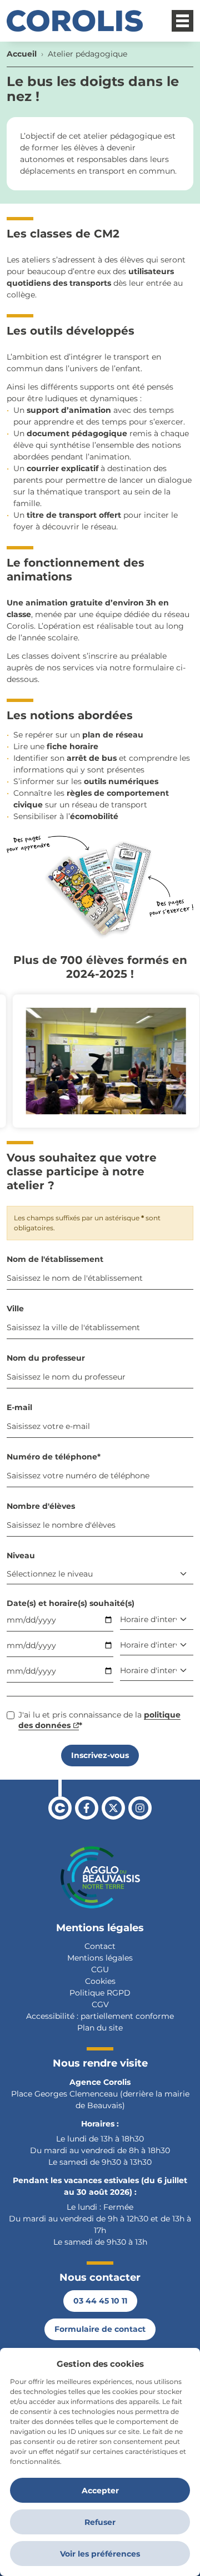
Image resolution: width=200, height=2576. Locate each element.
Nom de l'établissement (55, 1259)
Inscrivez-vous (100, 1755)
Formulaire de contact (100, 2329)
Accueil (22, 54)
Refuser (100, 2522)
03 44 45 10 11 (100, 2301)
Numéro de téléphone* (54, 1457)
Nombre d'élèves (41, 1506)
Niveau (21, 1555)
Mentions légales (100, 1958)
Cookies (100, 1981)
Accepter (100, 2491)
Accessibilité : (52, 2016)
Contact (100, 1946)
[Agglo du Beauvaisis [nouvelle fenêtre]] (100, 1877)
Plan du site (100, 2028)
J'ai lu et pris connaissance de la (99, 1720)
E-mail (19, 1407)
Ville (15, 1309)
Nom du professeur (46, 1358)
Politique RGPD (100, 1993)
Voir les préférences (100, 2554)
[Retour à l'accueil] (75, 21)
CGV (100, 2004)
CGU (100, 1969)
